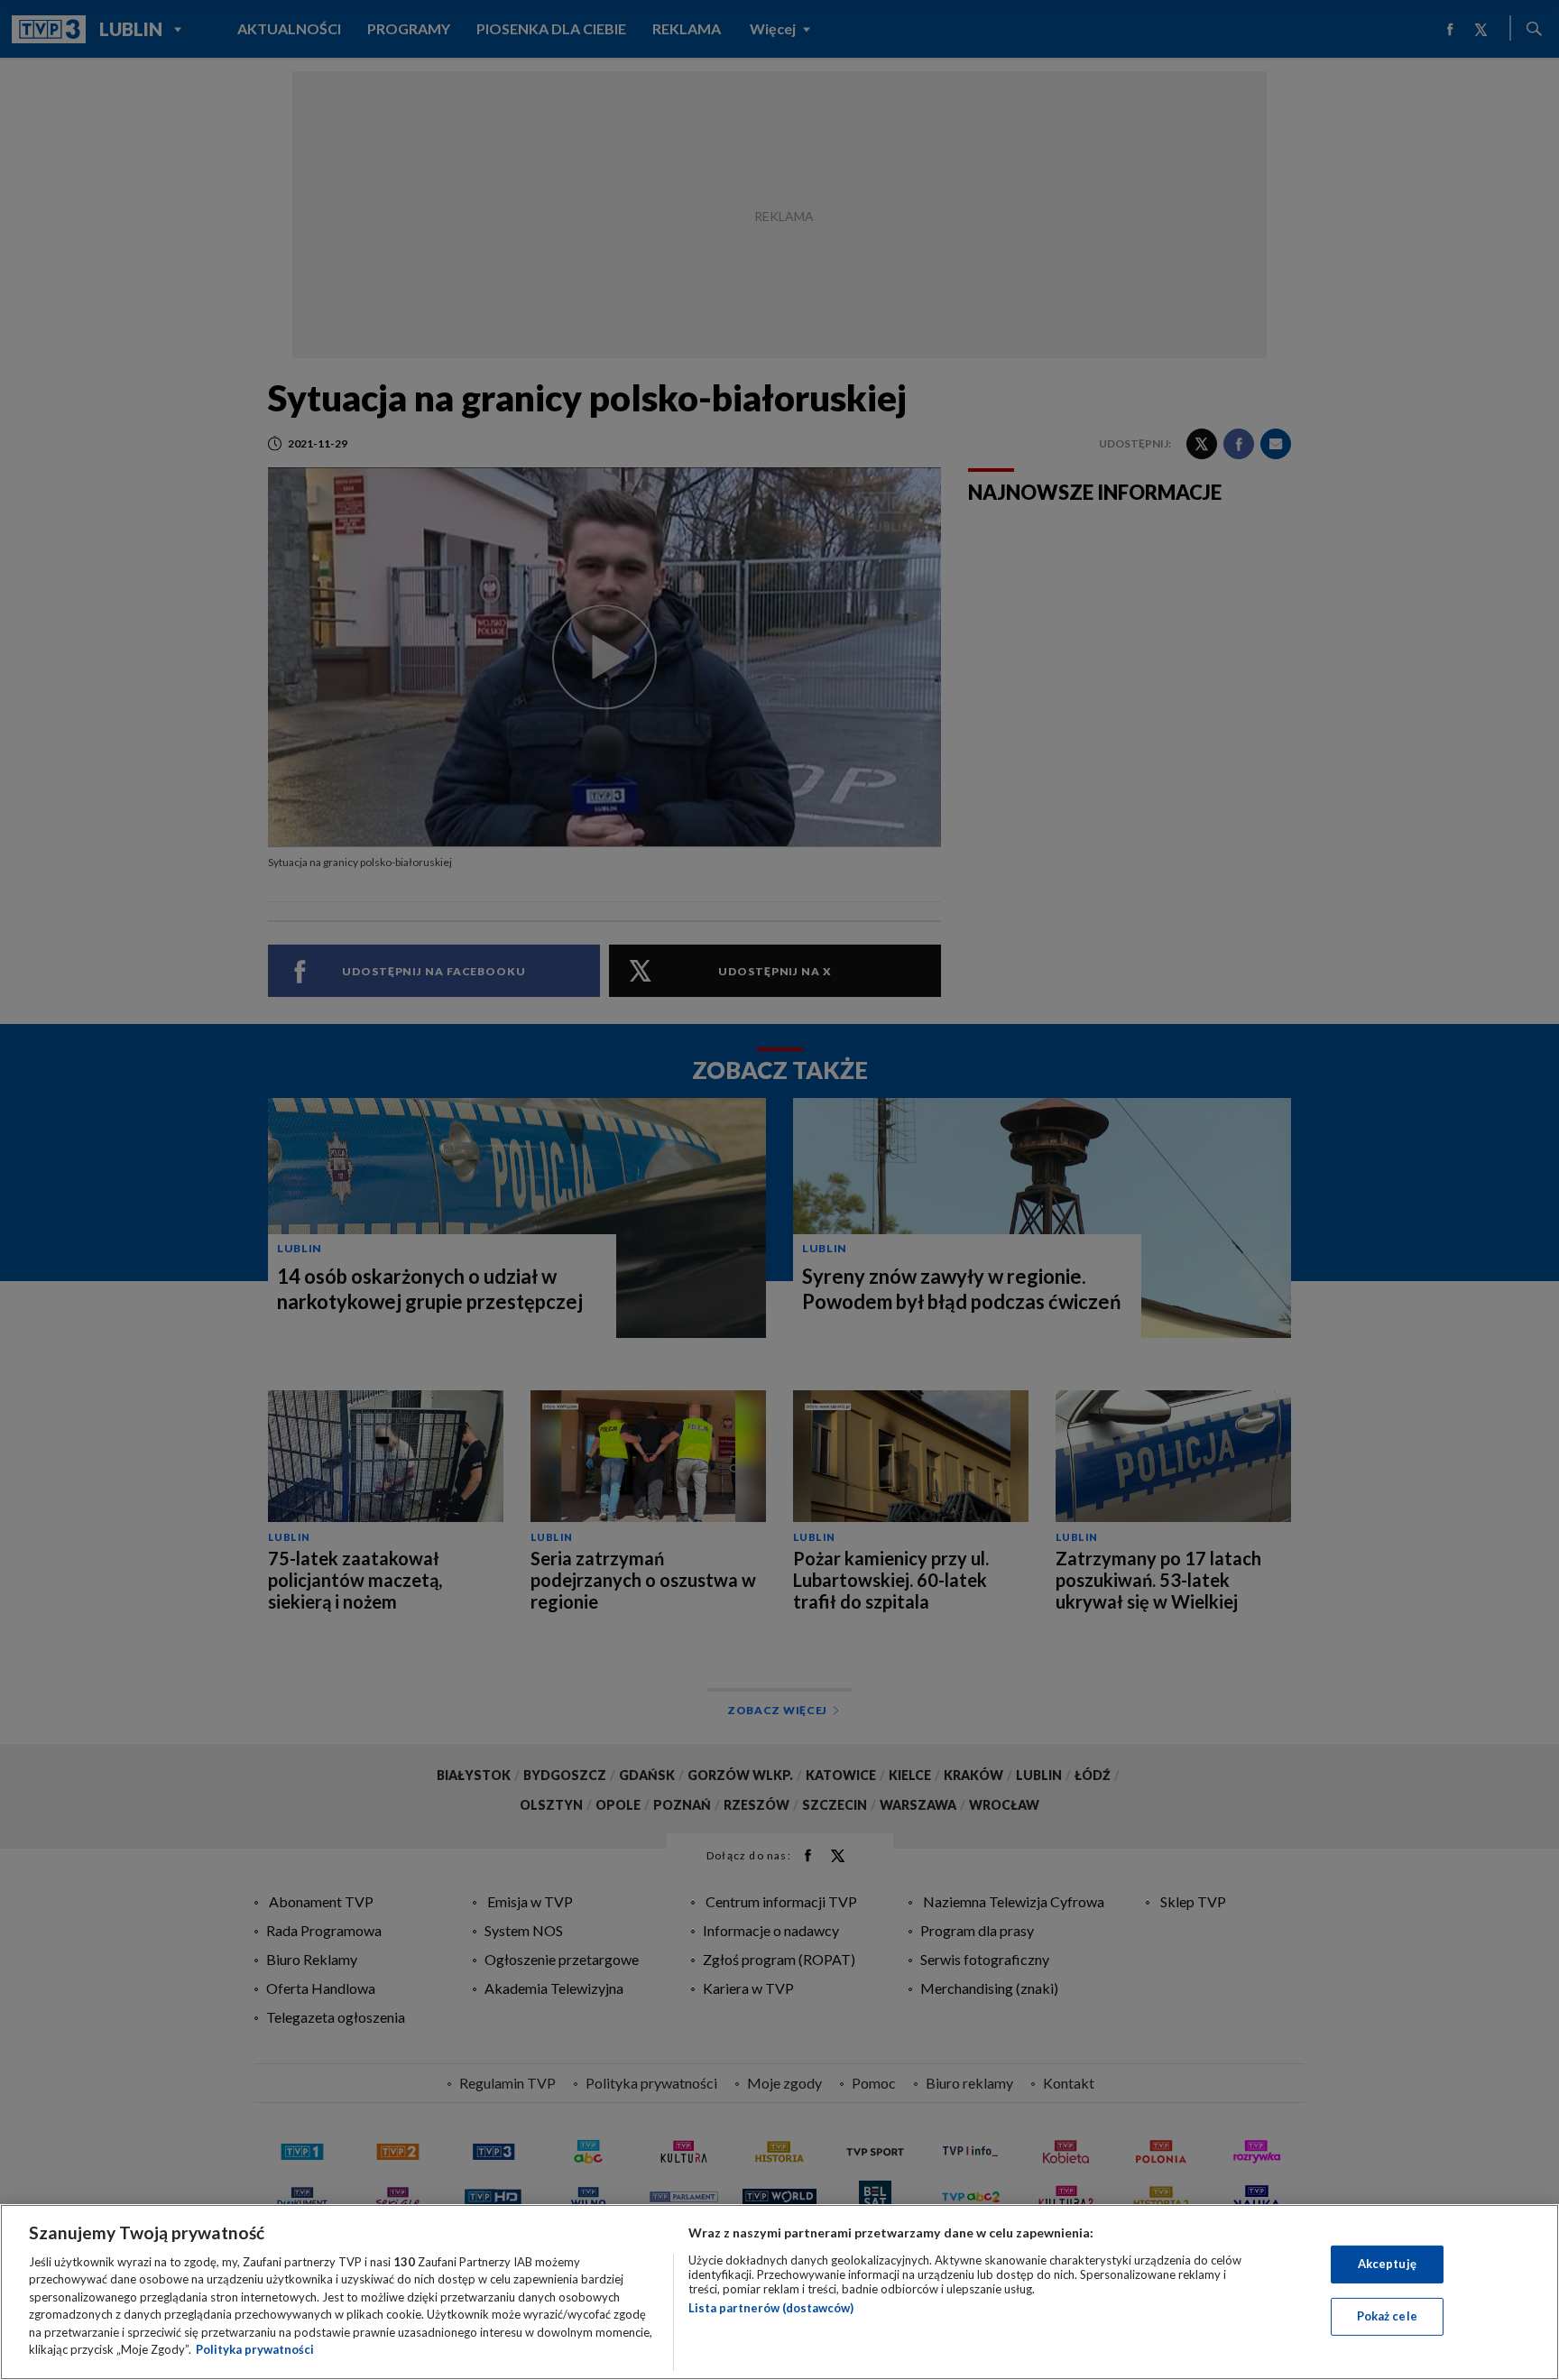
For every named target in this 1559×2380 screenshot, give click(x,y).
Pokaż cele (1387, 2316)
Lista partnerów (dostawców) (771, 2308)
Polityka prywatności (255, 2349)
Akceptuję (1387, 2264)
